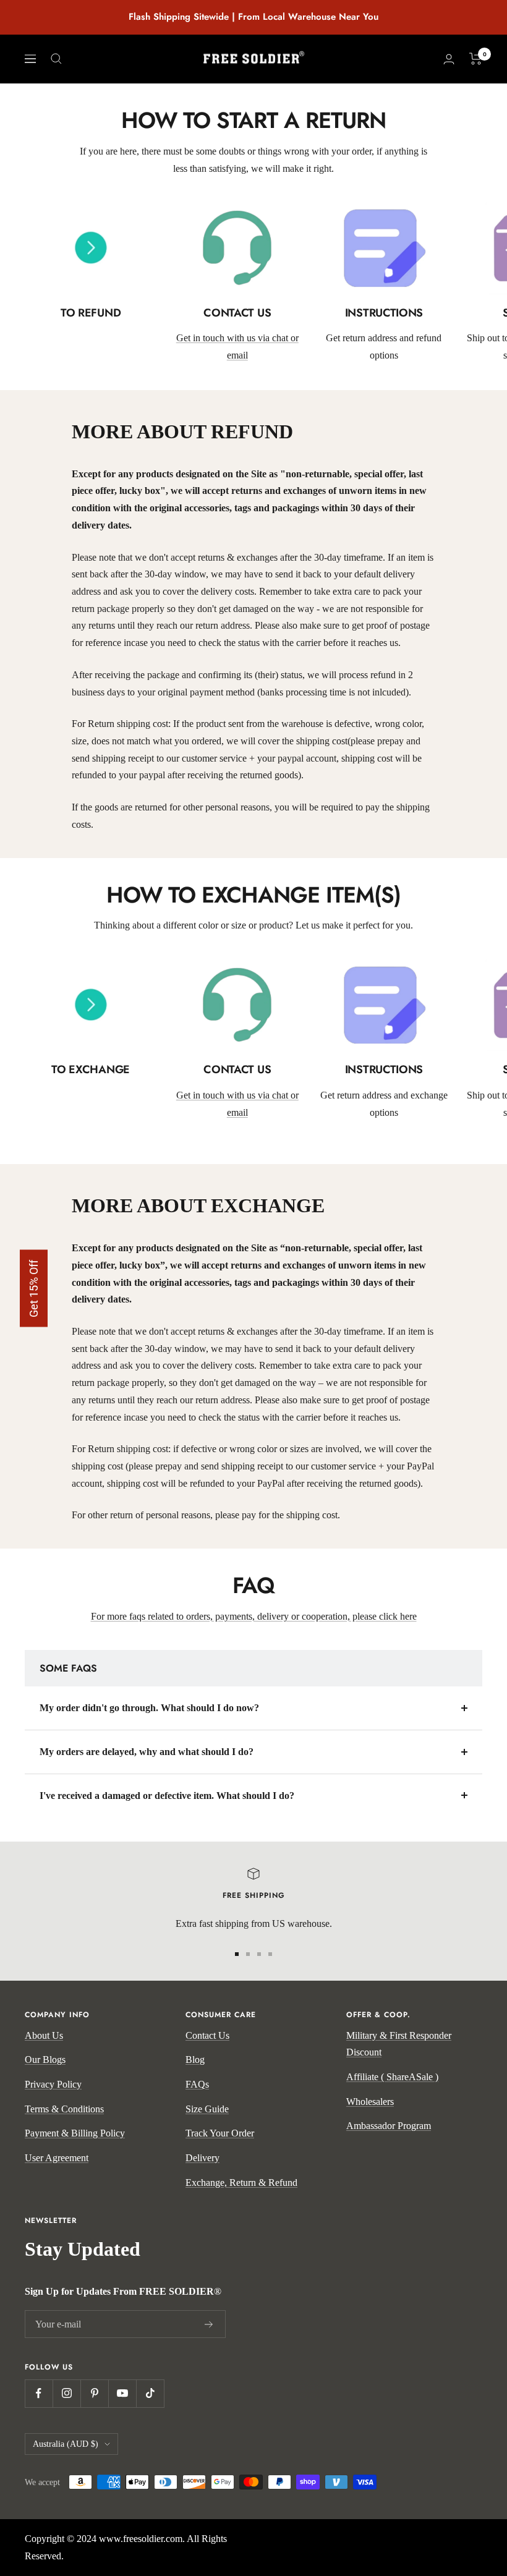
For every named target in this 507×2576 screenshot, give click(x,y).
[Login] (449, 59)
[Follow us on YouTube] (122, 2393)
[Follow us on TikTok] (150, 2393)
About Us (44, 2035)
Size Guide (207, 2109)
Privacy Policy (53, 2084)
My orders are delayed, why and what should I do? (147, 1752)
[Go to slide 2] (248, 1954)
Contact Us (207, 2035)
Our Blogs (45, 2060)
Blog (195, 2060)
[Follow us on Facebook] (39, 2393)
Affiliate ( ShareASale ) (392, 2077)
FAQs (197, 2084)
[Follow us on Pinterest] (94, 2393)
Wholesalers (370, 2102)
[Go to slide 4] (270, 1954)
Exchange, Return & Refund (241, 2183)
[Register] (209, 2324)
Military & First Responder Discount (399, 2044)
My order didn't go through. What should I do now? (149, 1708)
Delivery (202, 2158)
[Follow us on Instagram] (66, 2393)
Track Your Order (220, 2133)
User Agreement (57, 2158)
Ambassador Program (389, 2126)
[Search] (56, 59)
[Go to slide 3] (259, 1954)
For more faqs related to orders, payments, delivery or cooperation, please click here (254, 1616)
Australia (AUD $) (66, 2444)
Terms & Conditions (64, 2109)
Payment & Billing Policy (75, 2133)
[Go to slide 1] (237, 1954)
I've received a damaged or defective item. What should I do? (167, 1796)
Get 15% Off (34, 1288)
